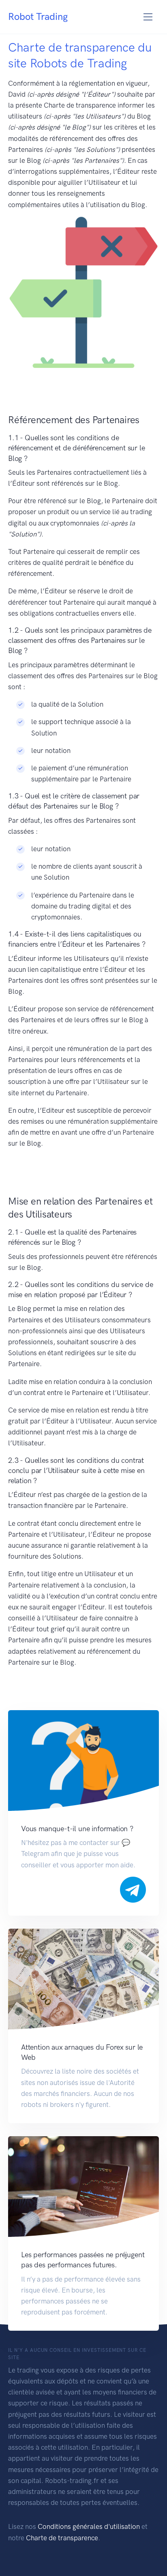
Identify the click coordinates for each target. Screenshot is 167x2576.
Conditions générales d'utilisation (89, 2526)
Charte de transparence (62, 2538)
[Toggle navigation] (148, 17)
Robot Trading (38, 16)
